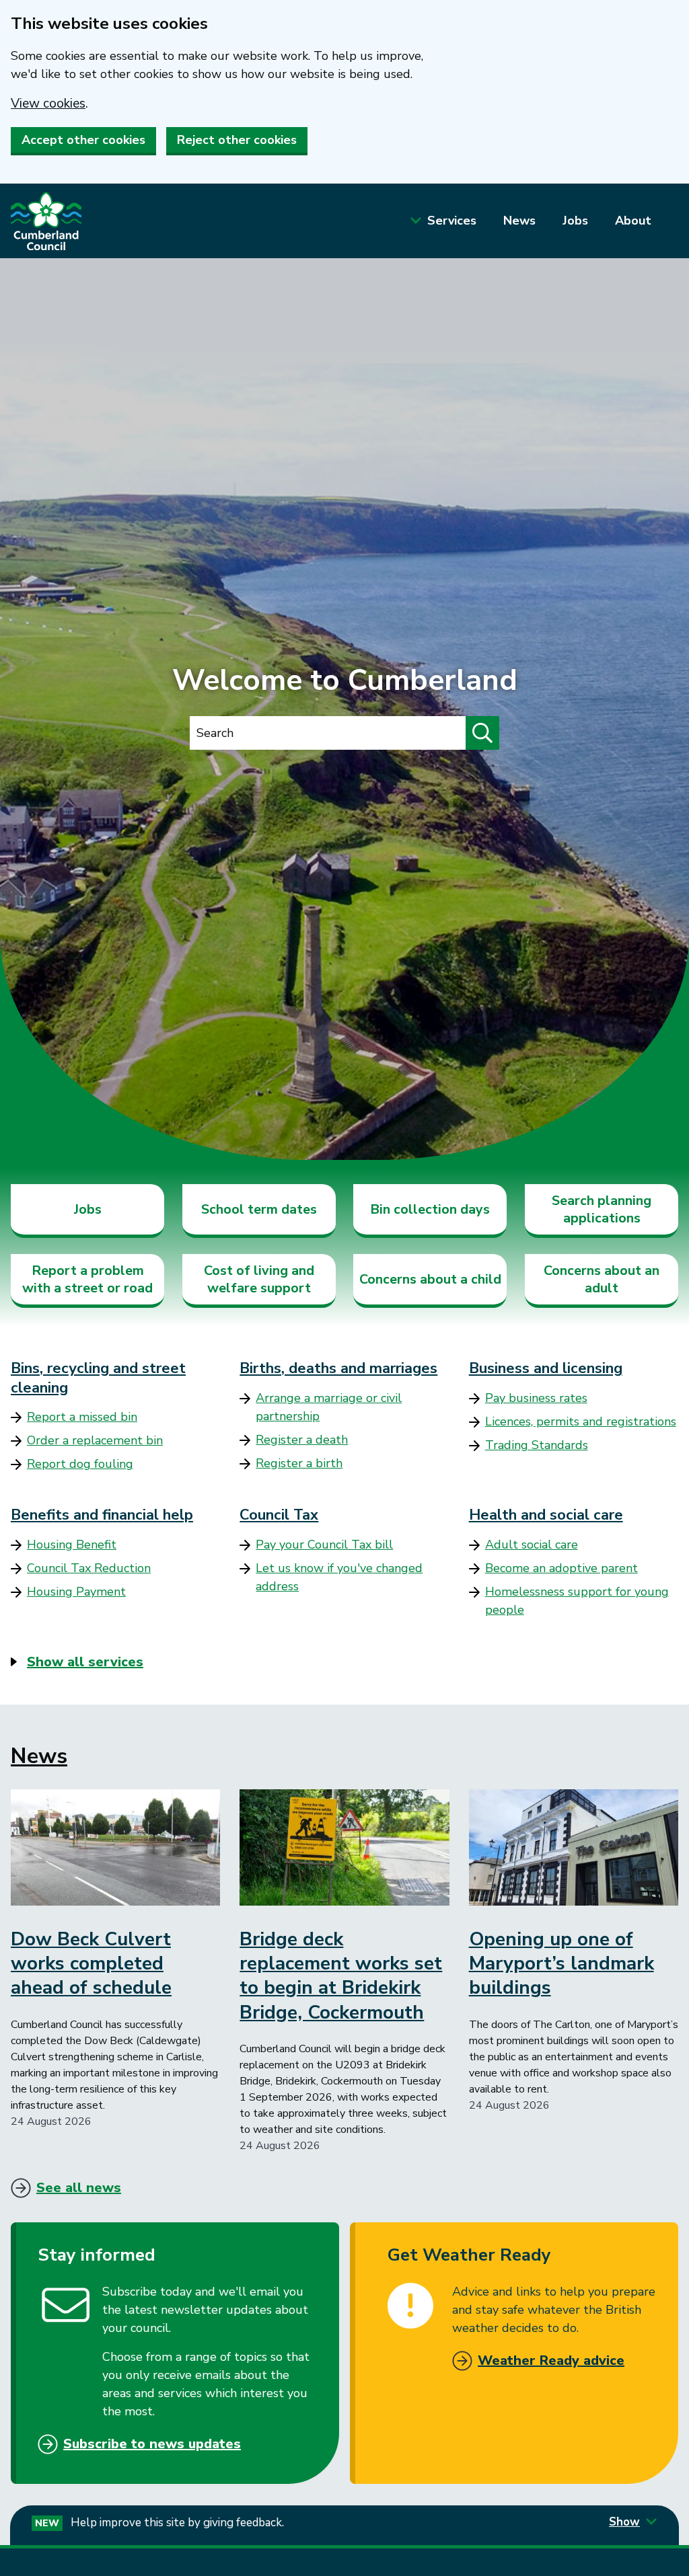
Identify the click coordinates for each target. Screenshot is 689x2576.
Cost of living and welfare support (259, 1279)
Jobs (575, 221)
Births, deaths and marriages (338, 1368)
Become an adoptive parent (561, 1568)
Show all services (85, 1662)
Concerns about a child (430, 1279)
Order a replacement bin (95, 1440)
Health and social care (546, 1515)
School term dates (259, 1209)
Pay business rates (536, 1398)
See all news (79, 2188)
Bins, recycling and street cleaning (98, 1378)
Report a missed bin (82, 1417)
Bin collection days (430, 1209)
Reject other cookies (237, 140)
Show (624, 2522)
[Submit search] (482, 733)
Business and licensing (546, 1368)
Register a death (302, 1440)
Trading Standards (537, 1445)
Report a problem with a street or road (87, 1279)
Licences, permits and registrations (581, 1421)
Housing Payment (76, 1592)
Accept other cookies (83, 140)
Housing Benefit (72, 1545)
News (519, 221)
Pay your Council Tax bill (324, 1545)
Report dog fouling (80, 1464)
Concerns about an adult (602, 1279)
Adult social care (532, 1545)
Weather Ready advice (551, 2360)
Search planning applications (602, 1209)
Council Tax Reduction (89, 1568)
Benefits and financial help (102, 1515)
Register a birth (299, 1463)
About (633, 221)
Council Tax (279, 1515)
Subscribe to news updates (152, 2444)
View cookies (48, 104)
